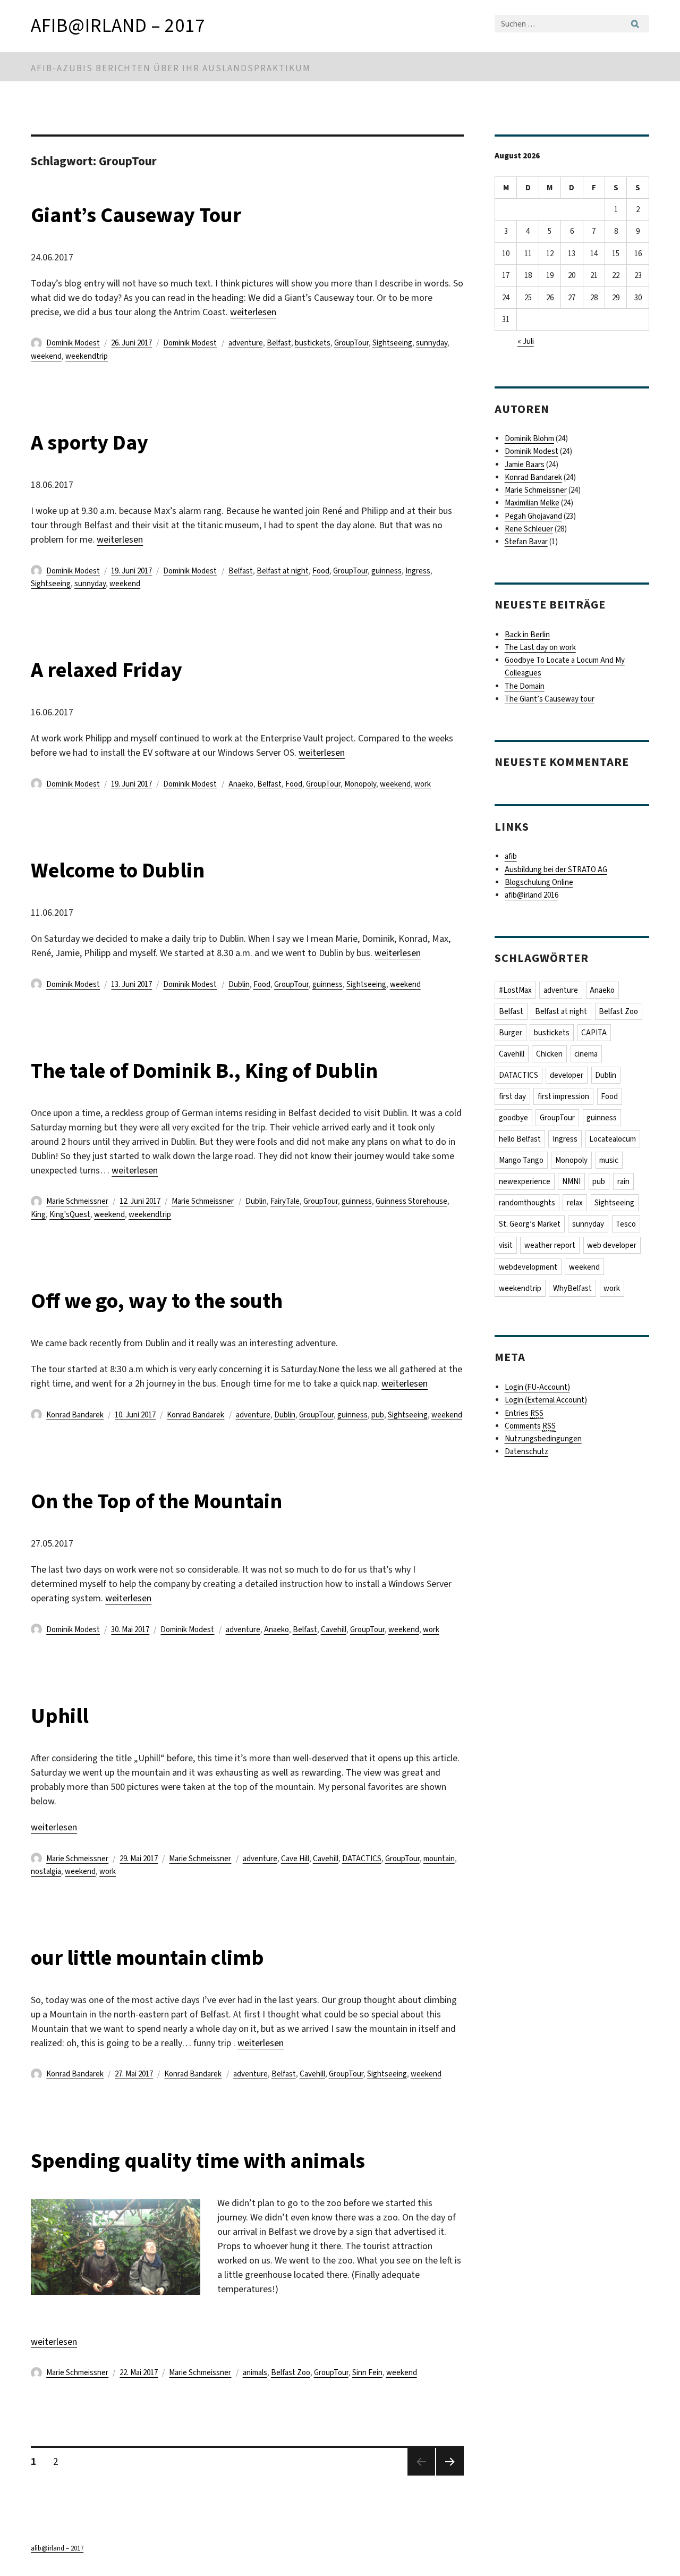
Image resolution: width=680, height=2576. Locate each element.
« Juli (526, 341)
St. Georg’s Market (530, 1224)
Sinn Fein (367, 2372)
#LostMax (515, 990)
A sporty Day (90, 442)
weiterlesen (253, 312)
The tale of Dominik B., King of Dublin (204, 1071)
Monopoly (360, 784)
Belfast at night (283, 571)
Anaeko (241, 784)
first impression (563, 1096)
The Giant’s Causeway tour (550, 699)
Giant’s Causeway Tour (136, 215)
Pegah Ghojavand (533, 516)
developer (567, 1075)
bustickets (313, 343)
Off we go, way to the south (157, 1301)
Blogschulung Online (539, 882)
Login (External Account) (546, 1400)
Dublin (239, 984)
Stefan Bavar (526, 542)
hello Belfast (520, 1139)
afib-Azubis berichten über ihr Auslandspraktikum (171, 68)
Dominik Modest (73, 343)
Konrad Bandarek (75, 1415)
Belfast (279, 343)
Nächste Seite (450, 2475)
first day (512, 1096)
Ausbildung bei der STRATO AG (556, 869)
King (38, 1214)
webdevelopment (528, 1267)
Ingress (418, 571)
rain (623, 1181)
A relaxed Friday (107, 670)
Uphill (60, 1716)
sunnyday (432, 343)
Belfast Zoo (291, 2372)
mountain (439, 1859)
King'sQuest (70, 1214)
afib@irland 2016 (532, 895)
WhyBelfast (572, 1288)
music (609, 1160)
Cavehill (334, 1629)
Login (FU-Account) (537, 1387)
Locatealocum (613, 1139)
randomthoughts (527, 1203)
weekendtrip (87, 356)
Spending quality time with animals (198, 2161)
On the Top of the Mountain (156, 1501)
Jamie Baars (525, 464)
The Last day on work (540, 647)
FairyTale (285, 1201)
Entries (524, 1413)
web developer (612, 1245)
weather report (550, 1245)
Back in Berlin (527, 635)
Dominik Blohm (529, 438)
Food (321, 571)
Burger (511, 1033)
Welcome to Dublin (118, 870)
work (423, 784)
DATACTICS (362, 1859)
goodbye (513, 1118)
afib (511, 856)
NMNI (571, 1181)
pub (378, 1415)
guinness (386, 571)
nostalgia (46, 1871)
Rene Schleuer (529, 529)
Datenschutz (526, 1451)
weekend (46, 356)
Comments (530, 1426)
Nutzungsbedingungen (543, 1439)
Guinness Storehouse (411, 1201)
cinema (586, 1054)
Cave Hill (295, 1859)
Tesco (626, 1224)
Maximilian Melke (532, 503)
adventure (246, 343)
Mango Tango (521, 1160)
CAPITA (594, 1033)
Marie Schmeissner (77, 1201)
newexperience (525, 1181)
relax (575, 1203)
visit (506, 1245)
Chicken (549, 1054)
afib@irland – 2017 (118, 26)
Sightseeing (392, 343)
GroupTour (351, 343)
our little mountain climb (147, 1958)
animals (255, 2372)
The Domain (525, 686)
